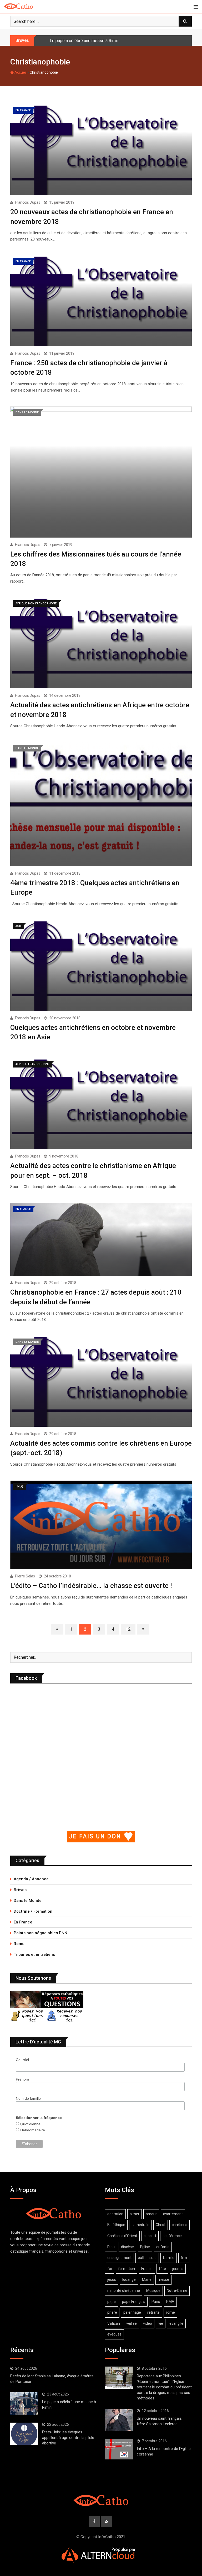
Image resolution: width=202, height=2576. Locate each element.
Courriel (22, 2060)
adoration (115, 2214)
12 (128, 1629)
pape (112, 2302)
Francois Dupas (28, 202)
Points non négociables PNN (41, 1933)
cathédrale (140, 2225)
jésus (112, 2279)
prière (112, 2312)
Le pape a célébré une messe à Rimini (85, 41)
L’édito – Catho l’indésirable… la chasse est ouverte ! (91, 1586)
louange (129, 2279)
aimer (135, 2214)
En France (23, 1922)
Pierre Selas (25, 1576)
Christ (161, 2225)
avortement (173, 2214)
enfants (163, 2247)
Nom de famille (28, 2098)
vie (161, 2323)
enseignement (119, 2258)
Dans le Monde (28, 1901)
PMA (170, 2302)
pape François (134, 2302)
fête (162, 2269)
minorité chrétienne (124, 2291)
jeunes (178, 2269)
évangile (176, 2323)
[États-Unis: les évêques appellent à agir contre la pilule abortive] (24, 2434)
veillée (132, 2323)
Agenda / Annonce (31, 1879)
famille (169, 2258)
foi (110, 2269)
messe (163, 2279)
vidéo (148, 2323)
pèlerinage (132, 2312)
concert (150, 2236)
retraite (153, 2312)
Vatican (114, 2323)
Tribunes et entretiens (34, 1954)
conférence (172, 2236)
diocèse (127, 2247)
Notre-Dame (177, 2291)
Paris (156, 2302)
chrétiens (180, 2225)
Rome (19, 1944)
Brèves (20, 1890)
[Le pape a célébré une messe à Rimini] (24, 2403)
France (147, 2269)
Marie (147, 2279)
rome (170, 2312)
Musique (153, 2291)
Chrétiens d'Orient (122, 2236)
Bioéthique (116, 2225)
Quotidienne (30, 2124)
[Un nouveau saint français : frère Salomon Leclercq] (119, 2420)
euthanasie (147, 2258)
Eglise (145, 2247)
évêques (114, 2334)
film (184, 2258)
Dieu (111, 2247)
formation (127, 2269)
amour (151, 2214)
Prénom (22, 2079)
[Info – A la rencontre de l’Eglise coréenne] (119, 2449)
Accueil (20, 72)
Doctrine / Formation (33, 1911)
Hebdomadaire (32, 2130)
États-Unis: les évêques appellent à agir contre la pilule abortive (68, 2438)
